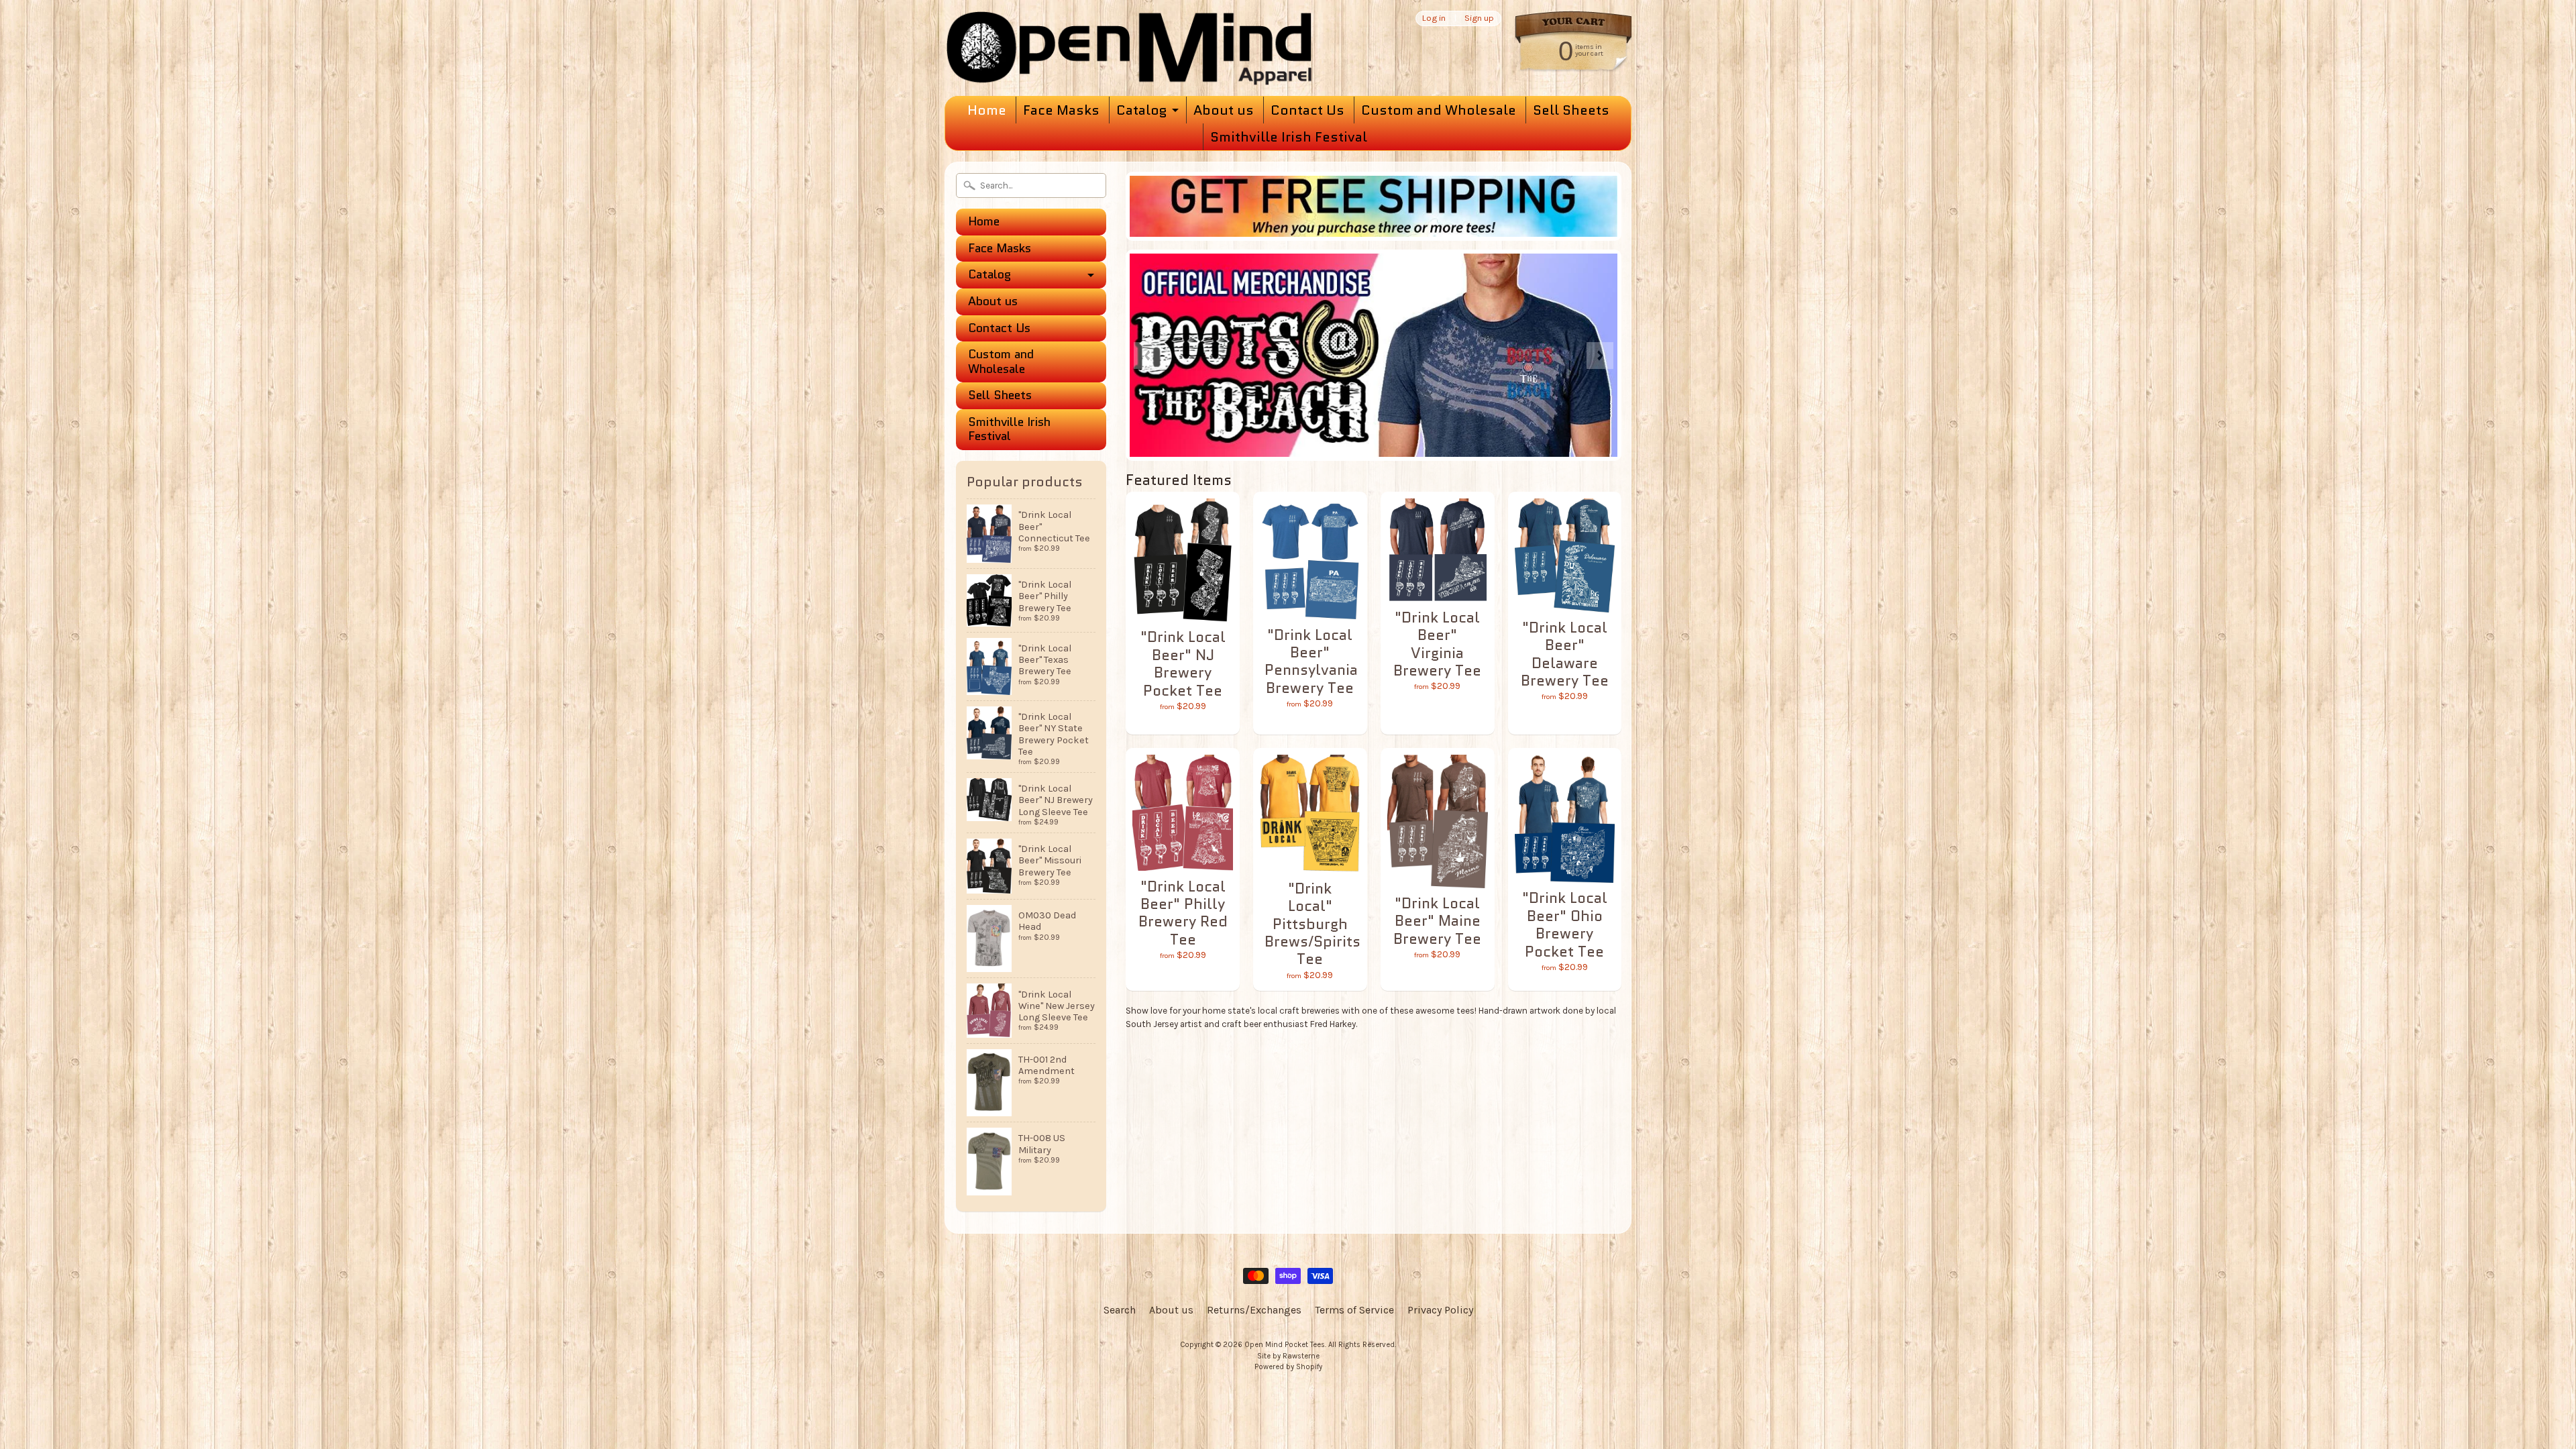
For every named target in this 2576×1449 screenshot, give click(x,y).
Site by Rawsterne (1288, 1356)
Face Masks (1061, 110)
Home (987, 110)
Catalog (1141, 110)
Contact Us (1307, 110)
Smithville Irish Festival (1289, 137)
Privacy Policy (1440, 1310)
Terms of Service (1354, 1310)
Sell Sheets (1571, 110)
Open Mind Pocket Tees (1285, 1345)
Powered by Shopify (1288, 1367)
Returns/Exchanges (1254, 1310)
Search (1120, 1310)
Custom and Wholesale (1439, 110)
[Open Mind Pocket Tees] (1129, 59)
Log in (1434, 18)
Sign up (1479, 18)
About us (1224, 110)
